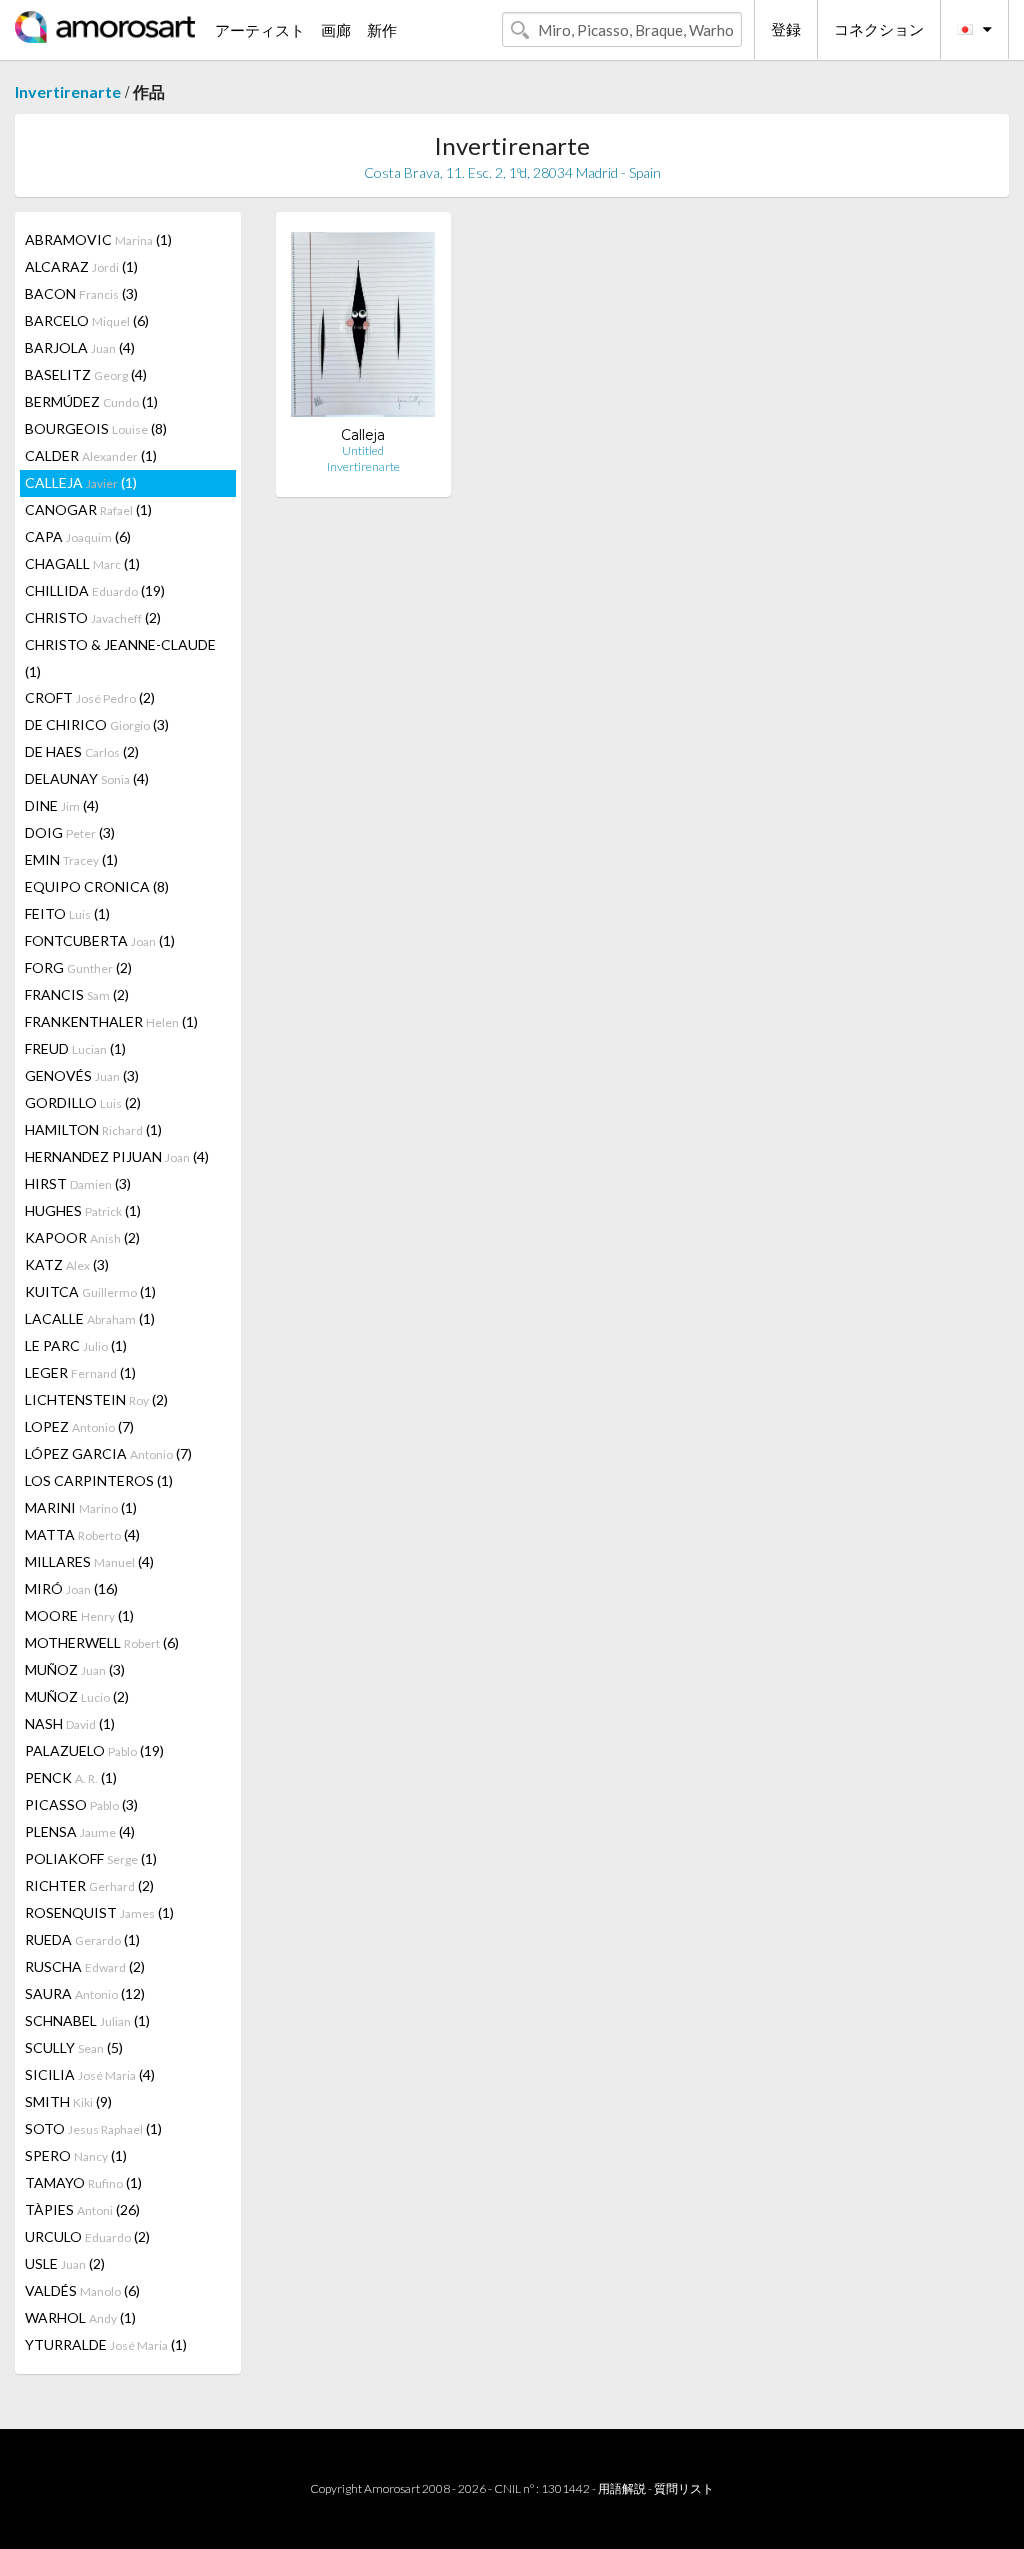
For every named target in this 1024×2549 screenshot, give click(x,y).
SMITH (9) (68, 2101)
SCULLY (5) (74, 2047)
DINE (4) (62, 805)
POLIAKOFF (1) (91, 1858)
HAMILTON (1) (93, 1129)
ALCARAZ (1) (81, 266)
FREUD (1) (75, 1048)
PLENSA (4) (80, 1831)
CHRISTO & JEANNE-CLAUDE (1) (120, 658)
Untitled (363, 450)
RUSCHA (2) (85, 1966)
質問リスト (684, 2488)
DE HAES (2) (82, 751)
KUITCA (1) (90, 1291)
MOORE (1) (79, 1615)
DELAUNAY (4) (87, 778)
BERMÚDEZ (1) (91, 401)
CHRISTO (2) (93, 617)
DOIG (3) (70, 832)
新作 (382, 30)
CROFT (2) (90, 697)
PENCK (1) (71, 1777)
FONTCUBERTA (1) (100, 940)
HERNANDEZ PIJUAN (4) (117, 1156)
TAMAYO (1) (83, 2182)
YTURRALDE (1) (106, 2344)
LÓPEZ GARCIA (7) (108, 1453)
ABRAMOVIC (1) (98, 239)
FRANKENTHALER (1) (111, 1021)
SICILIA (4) (90, 2074)
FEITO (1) (67, 913)
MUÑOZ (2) (77, 1696)
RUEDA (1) (82, 1939)
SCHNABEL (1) (87, 2020)
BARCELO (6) (87, 320)
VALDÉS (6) (82, 2290)
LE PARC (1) (76, 1345)
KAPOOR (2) (82, 1237)
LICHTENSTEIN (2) (96, 1399)
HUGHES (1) (83, 1210)
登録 (786, 29)
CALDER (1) (91, 455)
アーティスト (260, 30)
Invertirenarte (68, 91)
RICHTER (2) (89, 1885)
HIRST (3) (78, 1183)
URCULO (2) (87, 2236)
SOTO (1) (93, 2128)
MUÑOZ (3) (75, 1669)
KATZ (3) (67, 1264)
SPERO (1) (76, 2155)
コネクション (879, 29)
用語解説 (622, 2488)
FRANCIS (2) (77, 994)
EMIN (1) (71, 859)
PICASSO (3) (81, 1804)
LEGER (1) (80, 1372)
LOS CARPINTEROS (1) (99, 1480)
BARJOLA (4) (80, 347)
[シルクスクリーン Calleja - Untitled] (363, 326)
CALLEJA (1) (81, 482)
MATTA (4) (82, 1534)
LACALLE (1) (90, 1318)
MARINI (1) (81, 1507)
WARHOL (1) (80, 2317)
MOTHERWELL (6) (102, 1642)
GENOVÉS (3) (82, 1075)
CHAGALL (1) (82, 563)
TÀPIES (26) (82, 2209)
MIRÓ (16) (71, 1588)
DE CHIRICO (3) (97, 724)
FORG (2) (78, 967)
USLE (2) (65, 2263)
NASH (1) (70, 1723)
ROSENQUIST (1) (99, 1912)
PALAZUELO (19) (94, 1750)
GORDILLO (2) (83, 1102)
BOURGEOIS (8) (96, 428)
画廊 (336, 30)
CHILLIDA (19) (95, 590)
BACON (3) (81, 293)
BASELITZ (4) (86, 374)
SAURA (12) (85, 1993)
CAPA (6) (78, 536)
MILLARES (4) (89, 1561)
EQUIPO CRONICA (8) (97, 886)
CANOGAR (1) (88, 509)
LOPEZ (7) (79, 1426)
